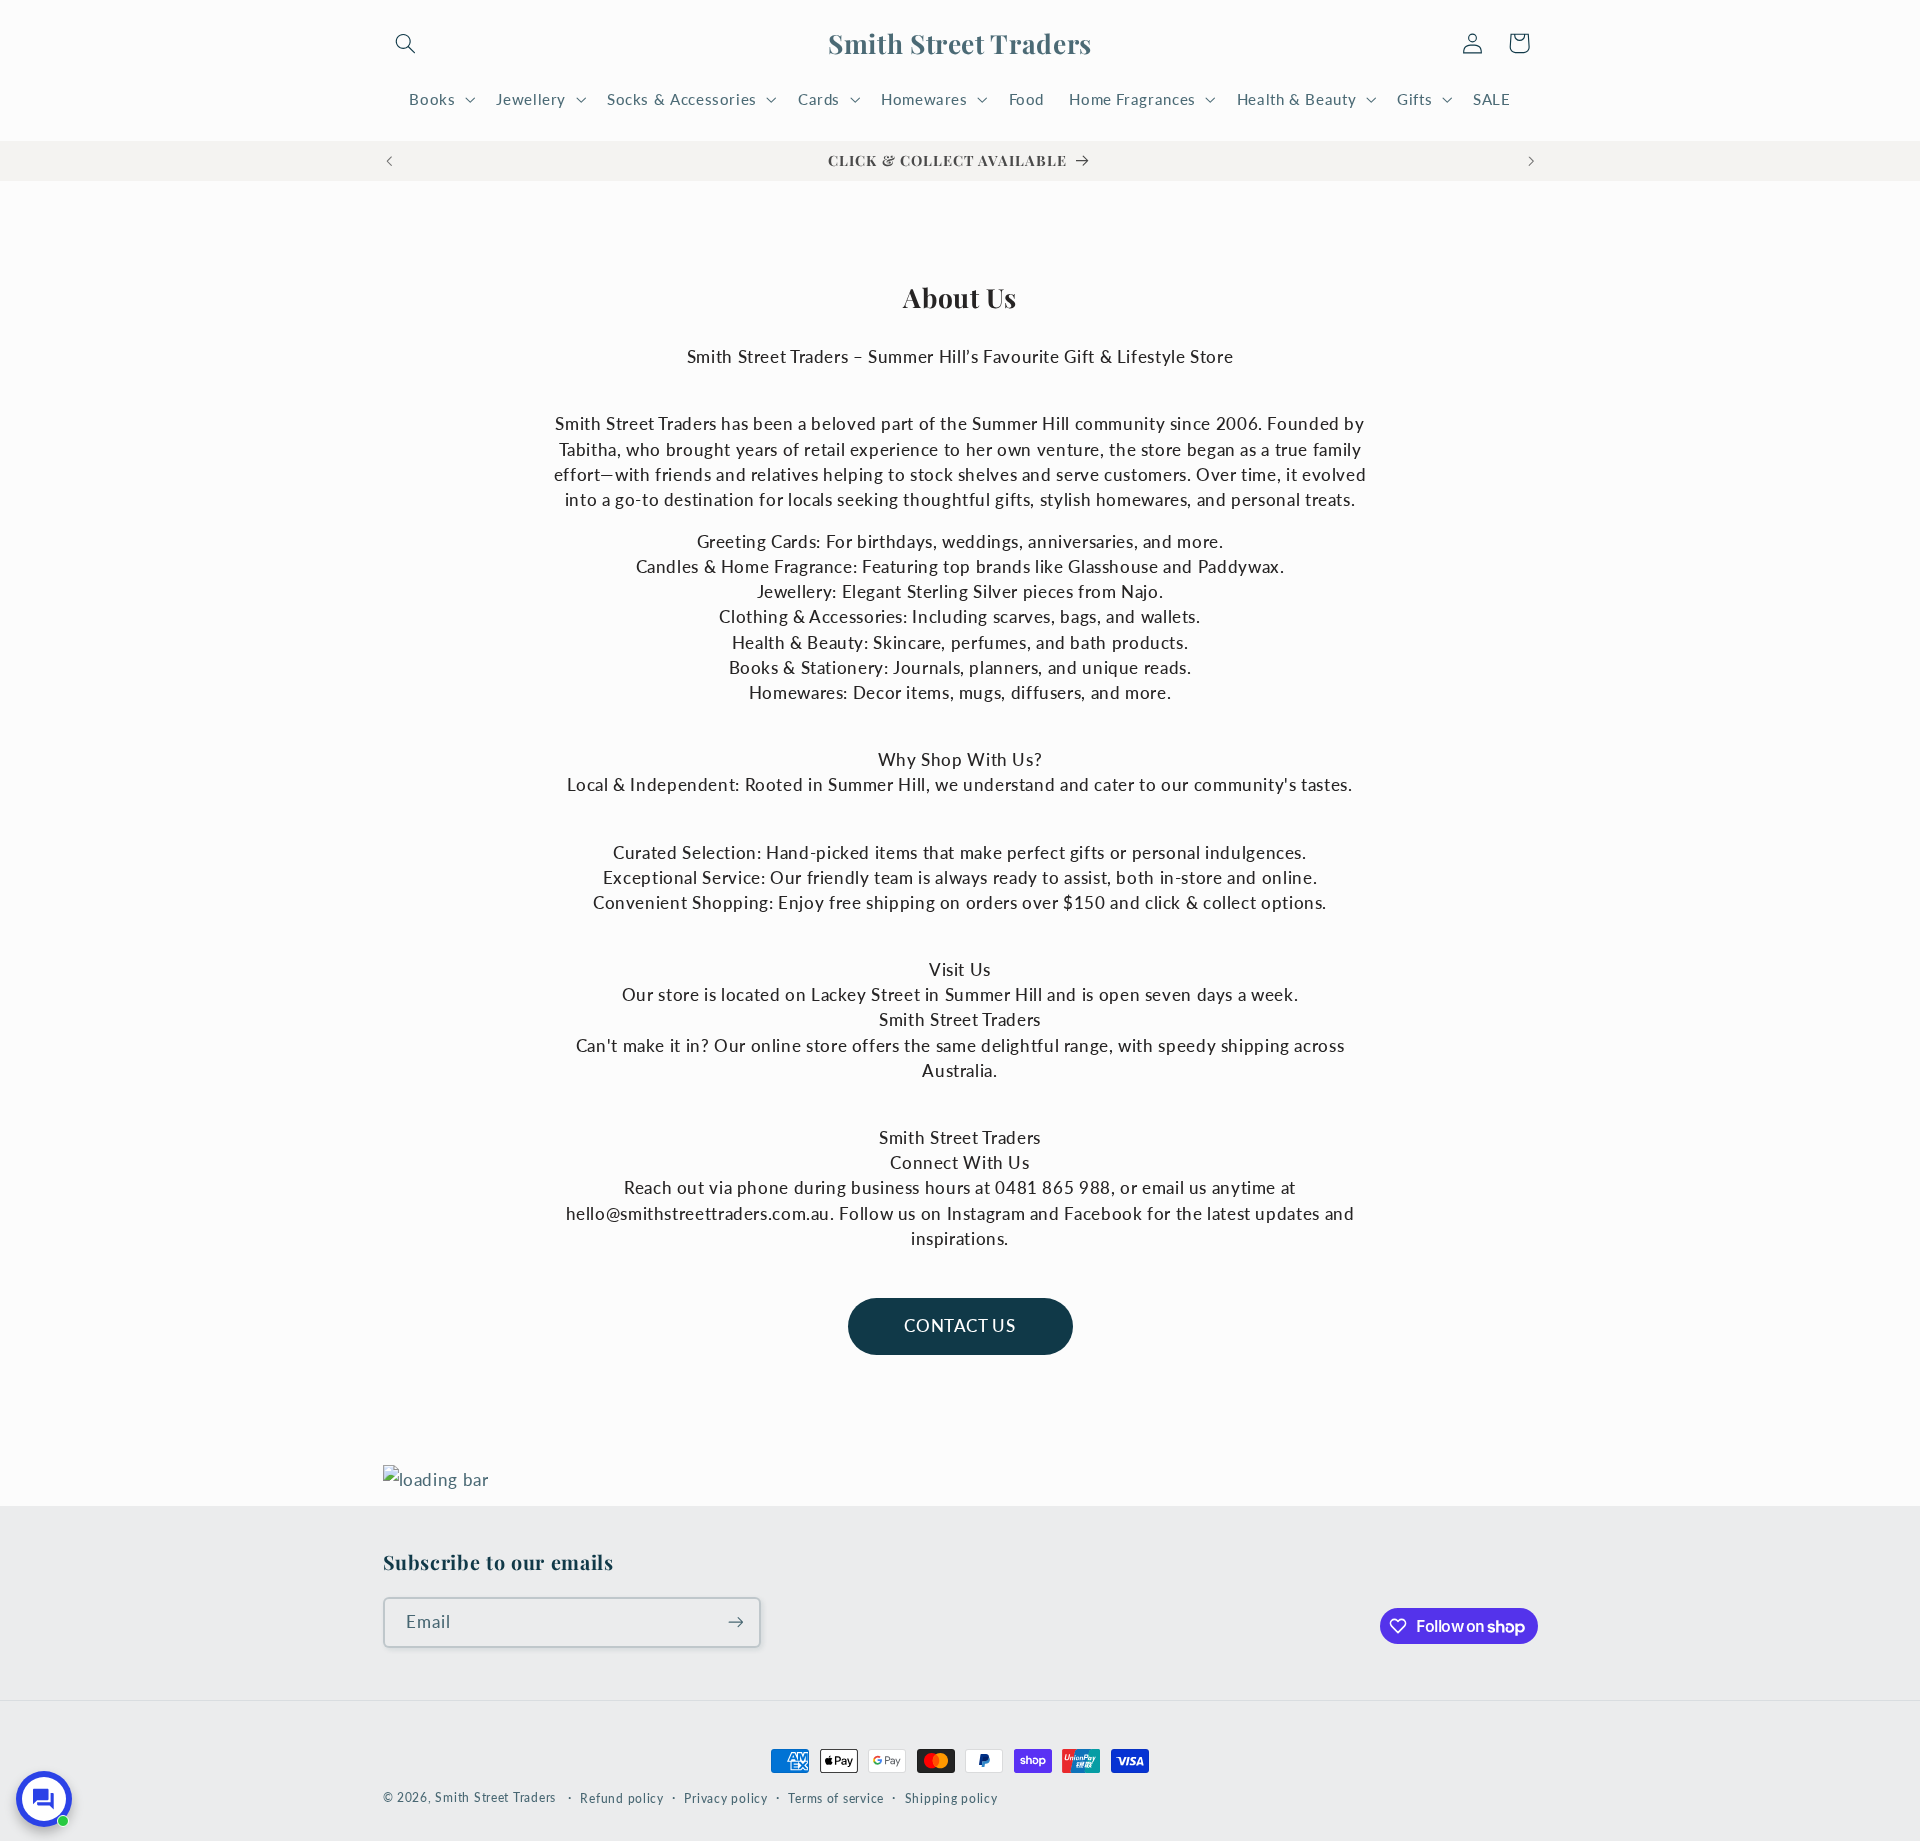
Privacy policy (725, 1798)
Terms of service (836, 1798)
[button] (406, 43)
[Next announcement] (1531, 161)
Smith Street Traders (495, 1797)
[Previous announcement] (389, 161)
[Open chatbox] (44, 1799)
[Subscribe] (735, 1622)
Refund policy (622, 1798)
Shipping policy (951, 1798)
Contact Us (959, 1325)
